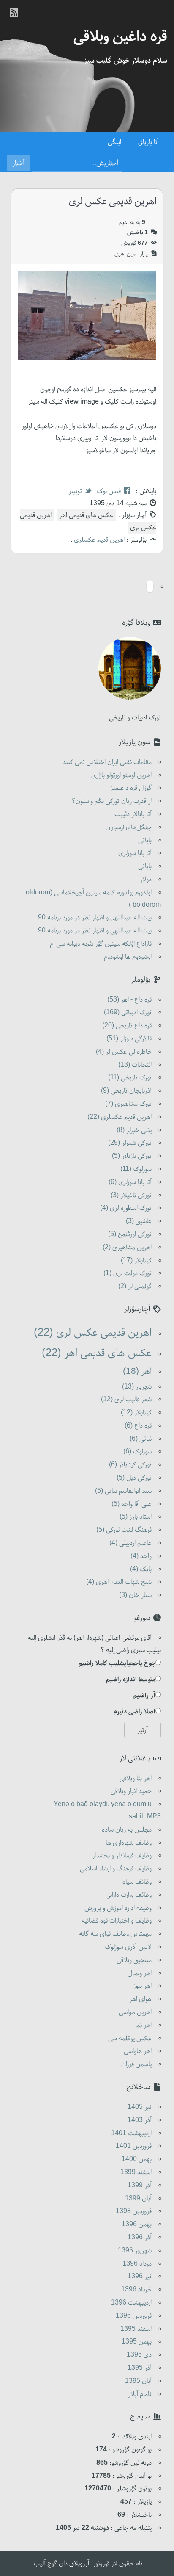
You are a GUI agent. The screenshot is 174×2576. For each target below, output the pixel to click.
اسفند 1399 (136, 2172)
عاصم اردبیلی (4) (130, 1543)
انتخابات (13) (135, 1065)
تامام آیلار (140, 2394)
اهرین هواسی (135, 2012)
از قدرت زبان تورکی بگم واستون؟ (112, 801)
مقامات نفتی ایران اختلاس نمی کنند (107, 762)
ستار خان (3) (135, 1595)
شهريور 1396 (135, 2251)
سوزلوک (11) (136, 1169)
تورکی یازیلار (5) (132, 1156)
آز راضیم (144, 1696)
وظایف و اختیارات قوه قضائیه (117, 1921)
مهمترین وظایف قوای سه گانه (115, 1934)
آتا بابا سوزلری (135, 853)
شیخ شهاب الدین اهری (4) (119, 1582)
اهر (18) (137, 1372)
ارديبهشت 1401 (131, 2133)
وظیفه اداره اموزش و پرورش (118, 1908)
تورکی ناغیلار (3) (131, 1195)
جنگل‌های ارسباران (129, 827)
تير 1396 (140, 2277)
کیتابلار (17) (136, 1261)
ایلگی (114, 142)
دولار (146, 880)
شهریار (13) (137, 1387)
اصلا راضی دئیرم (135, 1712)
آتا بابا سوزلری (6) (130, 1182)
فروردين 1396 (134, 2316)
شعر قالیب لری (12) (126, 1400)
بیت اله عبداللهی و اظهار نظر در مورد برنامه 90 (95, 918)
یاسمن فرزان (136, 2064)
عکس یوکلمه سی (130, 2039)
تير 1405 (140, 2107)
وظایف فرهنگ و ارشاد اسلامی (116, 1869)
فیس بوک (109, 491)
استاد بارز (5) (136, 1517)
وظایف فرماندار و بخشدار (122, 1856)
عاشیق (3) (139, 1221)
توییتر (75, 491)
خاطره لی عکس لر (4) (124, 1052)
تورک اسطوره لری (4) (126, 1208)
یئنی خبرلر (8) (134, 1130)
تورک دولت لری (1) (128, 1273)
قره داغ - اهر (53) (129, 1000)
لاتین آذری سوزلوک (128, 1947)
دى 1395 (139, 2355)
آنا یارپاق (148, 142)
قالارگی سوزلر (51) (129, 1039)
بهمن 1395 (137, 2342)
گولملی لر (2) (135, 1287)
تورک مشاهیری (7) (128, 1104)
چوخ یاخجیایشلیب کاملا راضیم (117, 1663)
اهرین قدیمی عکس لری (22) (93, 1333)
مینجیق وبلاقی (134, 1960)
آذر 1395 (140, 2368)
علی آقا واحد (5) (132, 1504)
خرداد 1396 (136, 2290)
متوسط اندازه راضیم (131, 1680)
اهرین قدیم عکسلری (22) (120, 1117)
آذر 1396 (140, 2238)
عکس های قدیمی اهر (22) (97, 1353)
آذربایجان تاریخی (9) (126, 1091)
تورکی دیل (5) (134, 1478)
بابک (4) (141, 1569)
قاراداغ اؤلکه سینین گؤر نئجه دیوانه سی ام (101, 944)
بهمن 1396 (137, 2225)
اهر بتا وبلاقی (136, 1779)
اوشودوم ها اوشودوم (128, 957)
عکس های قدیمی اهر (86, 515)
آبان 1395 (138, 2381)
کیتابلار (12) (136, 1413)
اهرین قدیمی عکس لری (113, 202)
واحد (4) (141, 1556)
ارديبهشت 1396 (131, 2303)
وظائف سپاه (137, 1882)
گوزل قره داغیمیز (131, 788)
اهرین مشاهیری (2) (127, 1248)
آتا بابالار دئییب (133, 814)
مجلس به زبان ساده (127, 1830)
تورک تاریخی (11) (130, 1078)
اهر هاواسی (138, 2051)
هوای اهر (140, 1999)
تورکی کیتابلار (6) (130, 1465)
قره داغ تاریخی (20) (127, 1026)
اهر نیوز (142, 1986)
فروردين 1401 (134, 2146)
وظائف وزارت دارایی (129, 1895)
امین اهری (126, 254)
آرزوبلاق (79, 2564)
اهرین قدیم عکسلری (98, 540)
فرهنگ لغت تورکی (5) (124, 1530)
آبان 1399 (138, 2199)
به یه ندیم (134, 223)
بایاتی (145, 841)
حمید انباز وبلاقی (131, 1791)
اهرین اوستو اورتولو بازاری (121, 775)
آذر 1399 (140, 2186)
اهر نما (143, 2025)
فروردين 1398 (134, 2211)
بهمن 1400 (137, 2159)
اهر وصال (140, 1973)
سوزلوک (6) (137, 1452)
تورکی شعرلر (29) (130, 1143)
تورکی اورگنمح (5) (130, 1234)
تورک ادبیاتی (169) (128, 1013)
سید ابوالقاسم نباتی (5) (123, 1491)
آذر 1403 (140, 2120)
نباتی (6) (141, 1439)
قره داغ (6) (138, 1426)
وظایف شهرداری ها (129, 1843)
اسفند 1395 (136, 2329)
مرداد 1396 (137, 2264)
